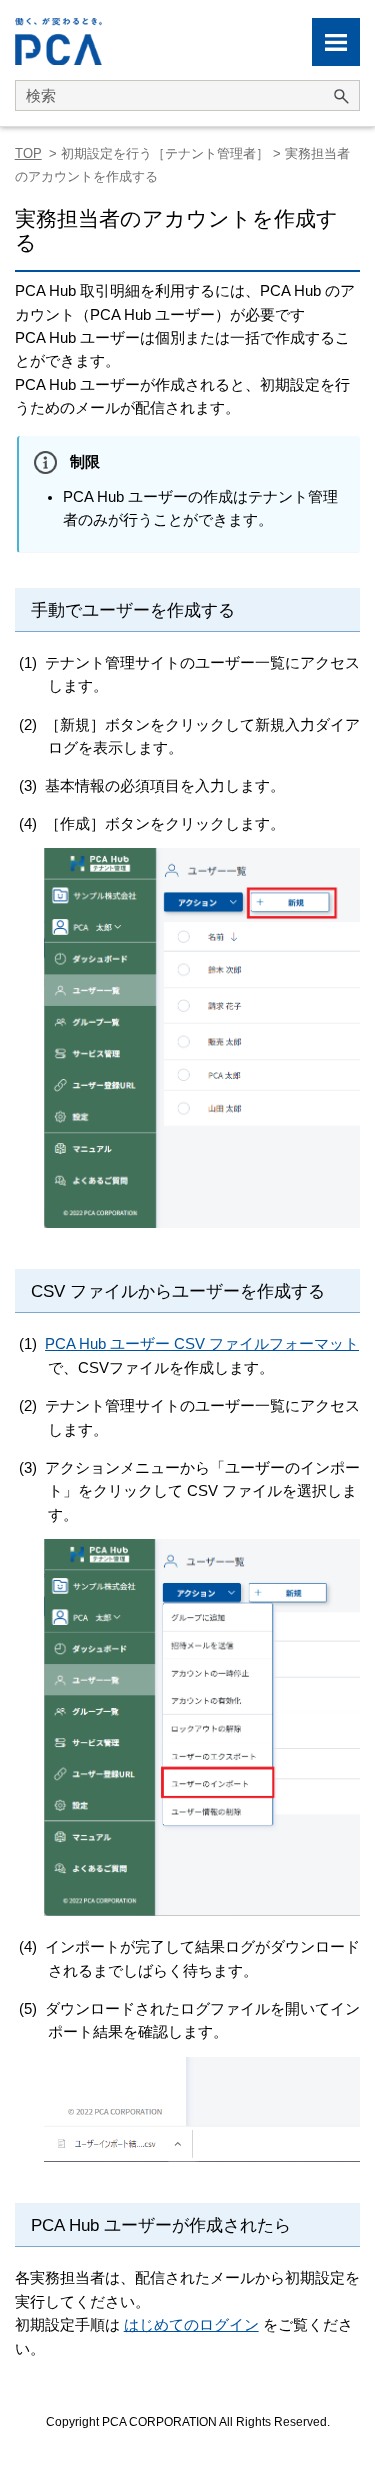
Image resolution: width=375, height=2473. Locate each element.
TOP (28, 153)
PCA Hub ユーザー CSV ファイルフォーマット (202, 1344)
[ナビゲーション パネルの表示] (336, 42)
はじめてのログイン (191, 2325)
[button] (341, 95)
